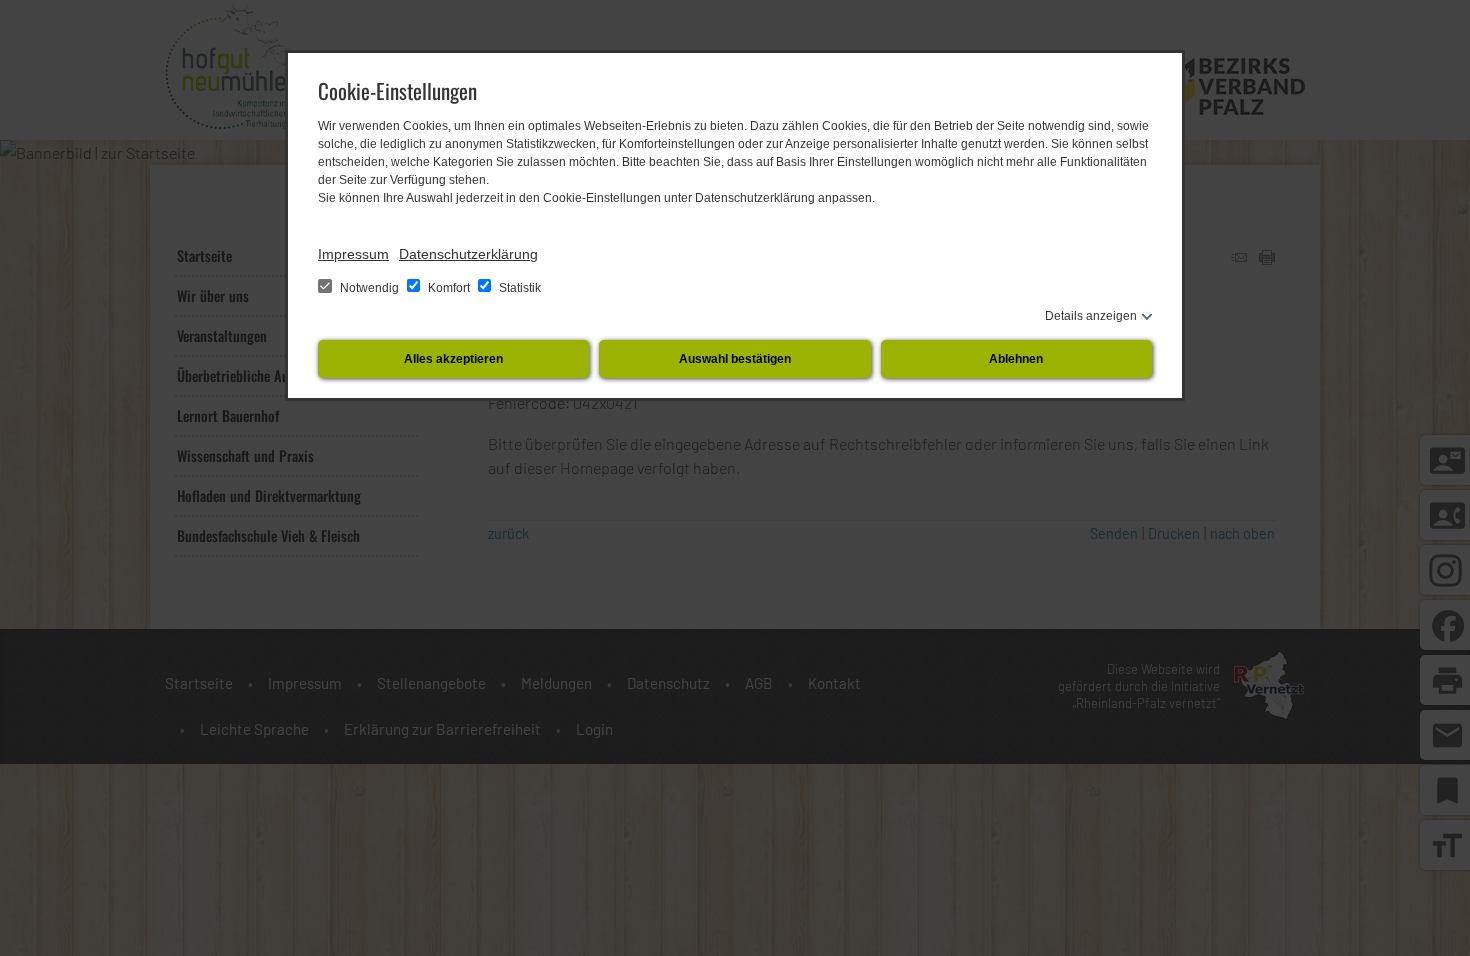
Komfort (449, 288)
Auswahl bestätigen (735, 359)
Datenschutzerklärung (468, 254)
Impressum (353, 254)
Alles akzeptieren (453, 359)
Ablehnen (1016, 359)
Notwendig (369, 288)
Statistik (518, 288)
